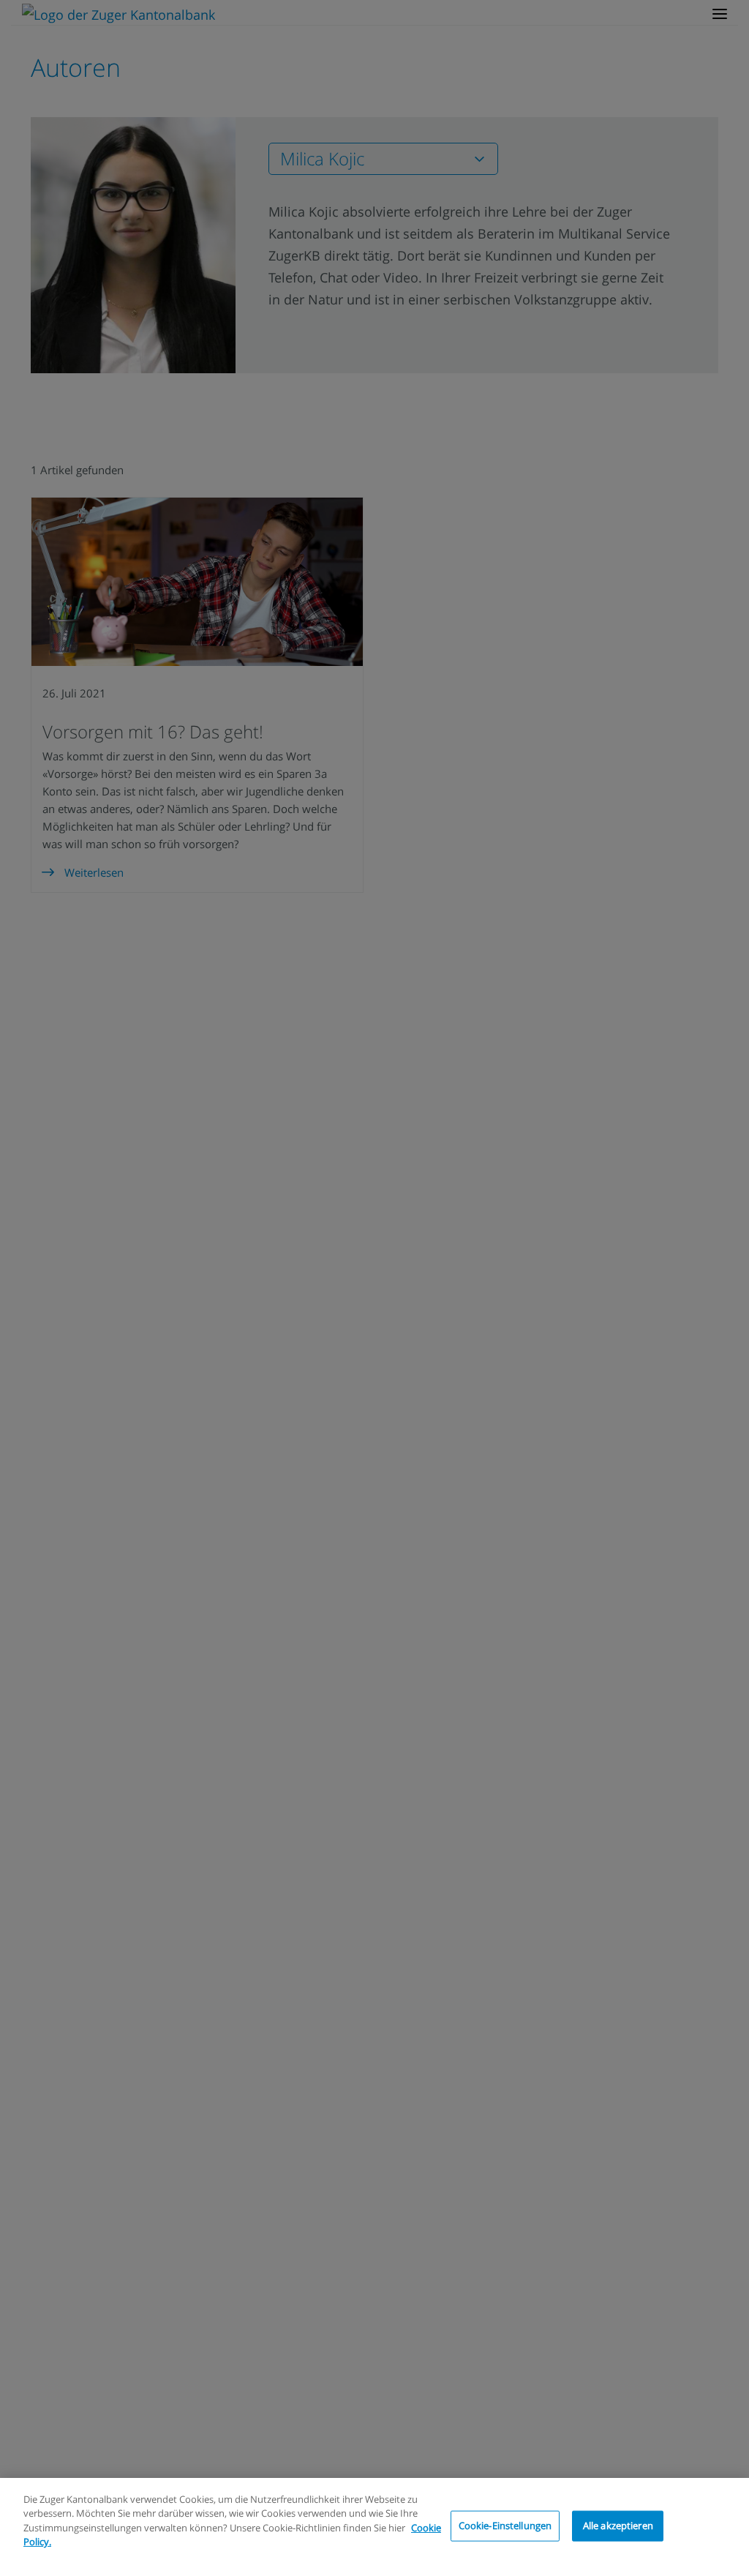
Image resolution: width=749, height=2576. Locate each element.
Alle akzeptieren (618, 2526)
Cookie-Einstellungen (505, 2526)
